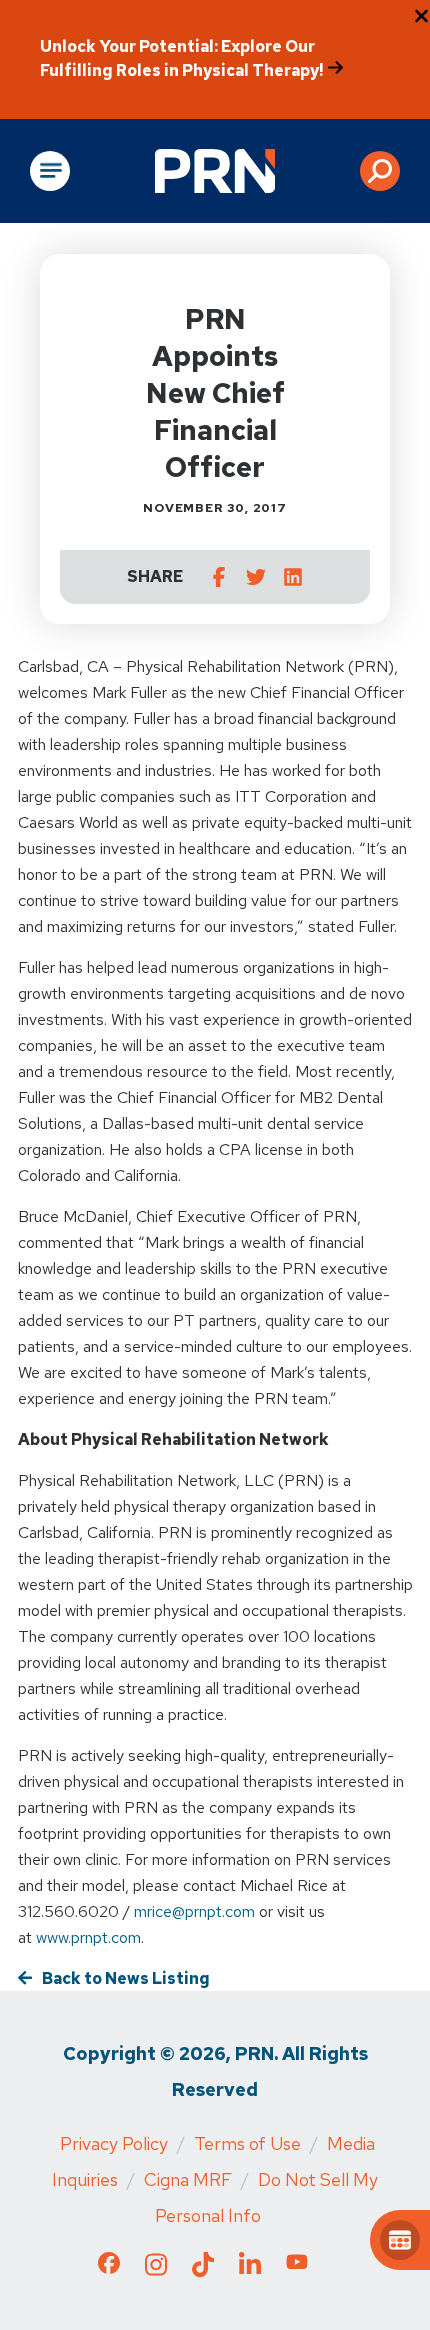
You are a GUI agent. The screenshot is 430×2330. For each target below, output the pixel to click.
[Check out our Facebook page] (109, 2267)
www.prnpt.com (88, 1937)
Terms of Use (247, 2143)
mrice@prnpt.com (194, 1911)
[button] (380, 171)
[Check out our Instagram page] (156, 2270)
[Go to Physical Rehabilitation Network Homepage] (215, 171)
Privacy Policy (114, 2143)
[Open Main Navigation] (50, 171)
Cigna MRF (188, 2179)
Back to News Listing (126, 1978)
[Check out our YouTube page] (297, 2265)
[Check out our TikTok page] (203, 2270)
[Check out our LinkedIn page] (250, 2270)
